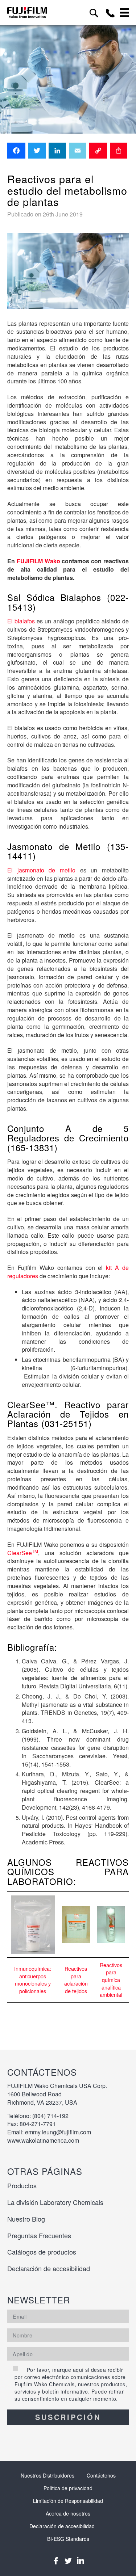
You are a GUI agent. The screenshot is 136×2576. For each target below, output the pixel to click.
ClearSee (23, 1553)
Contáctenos (101, 2475)
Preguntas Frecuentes (39, 2235)
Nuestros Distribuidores (48, 2475)
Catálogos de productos (42, 2252)
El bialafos (21, 621)
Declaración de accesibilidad (49, 2268)
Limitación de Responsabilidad (68, 2501)
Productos (22, 2185)
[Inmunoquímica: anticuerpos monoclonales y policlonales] (33, 1925)
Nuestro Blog (26, 2219)
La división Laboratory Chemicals (55, 2202)
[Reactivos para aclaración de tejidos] (76, 1924)
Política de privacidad (68, 2488)
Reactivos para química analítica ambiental (111, 1980)
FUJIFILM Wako (39, 561)
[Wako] (27, 12)
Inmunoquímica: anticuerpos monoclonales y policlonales (33, 1980)
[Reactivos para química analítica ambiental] (111, 1925)
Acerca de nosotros (68, 2513)
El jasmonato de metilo (41, 870)
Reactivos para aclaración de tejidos (76, 1980)
